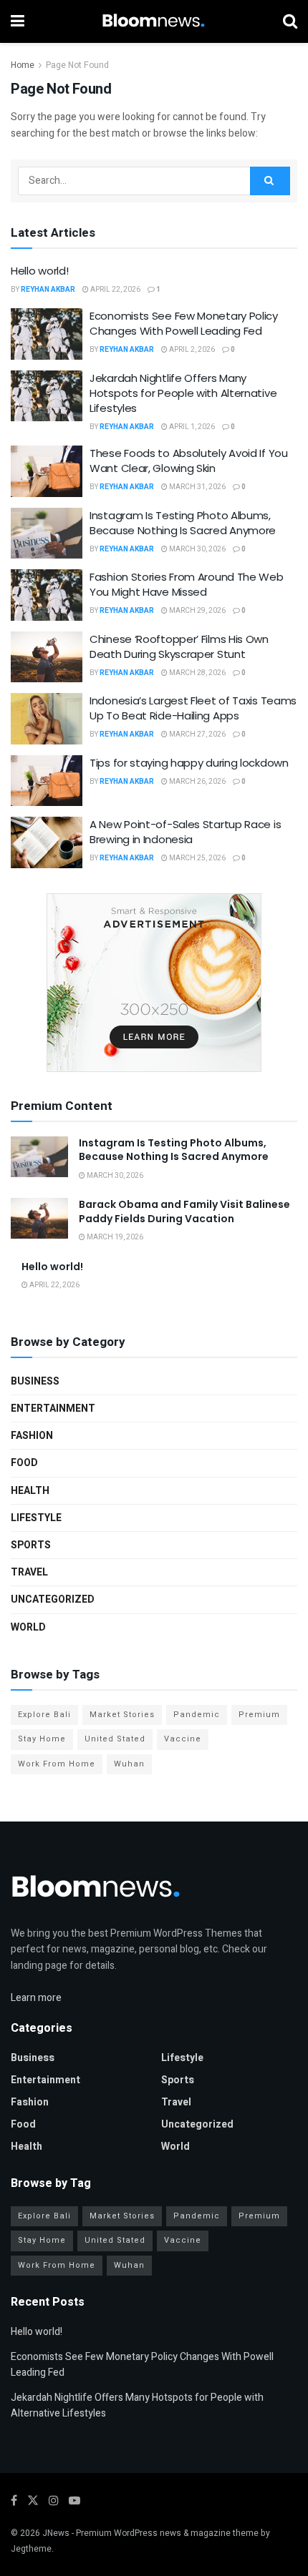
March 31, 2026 (197, 487)
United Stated (115, 1739)
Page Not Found (77, 65)
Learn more (36, 1998)
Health (30, 1491)
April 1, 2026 (191, 427)
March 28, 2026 (197, 673)
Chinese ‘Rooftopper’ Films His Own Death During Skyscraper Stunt (179, 647)
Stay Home (42, 1739)
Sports (31, 1545)
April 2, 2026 (191, 350)
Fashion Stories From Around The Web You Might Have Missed (187, 584)
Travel (29, 1572)
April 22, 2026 (115, 290)
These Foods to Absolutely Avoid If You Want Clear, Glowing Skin (189, 461)
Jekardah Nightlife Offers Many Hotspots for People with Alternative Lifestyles (183, 393)
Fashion (32, 1436)
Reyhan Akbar (48, 290)
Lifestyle (36, 1518)
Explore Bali (44, 1715)
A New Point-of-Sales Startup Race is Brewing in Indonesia (185, 832)
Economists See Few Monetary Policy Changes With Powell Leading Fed (184, 323)
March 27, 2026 (197, 734)
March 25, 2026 (197, 858)
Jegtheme (31, 2549)
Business (35, 1381)
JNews (56, 2533)
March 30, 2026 (197, 549)
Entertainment (53, 1409)
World (28, 1627)
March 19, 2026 (114, 1237)
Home (23, 65)
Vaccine (183, 1739)
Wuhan (129, 1764)
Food (24, 1463)
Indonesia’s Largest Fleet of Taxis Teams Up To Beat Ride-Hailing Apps (193, 708)
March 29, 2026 (197, 611)
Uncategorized (53, 1599)
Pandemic (197, 1715)
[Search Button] (270, 181)
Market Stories (122, 1715)
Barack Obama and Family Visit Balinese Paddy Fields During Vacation (184, 1211)
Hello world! (39, 271)
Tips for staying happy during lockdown (189, 763)
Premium (259, 1715)
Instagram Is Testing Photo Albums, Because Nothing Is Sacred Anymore (183, 523)
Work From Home (57, 1764)
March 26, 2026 (197, 782)
